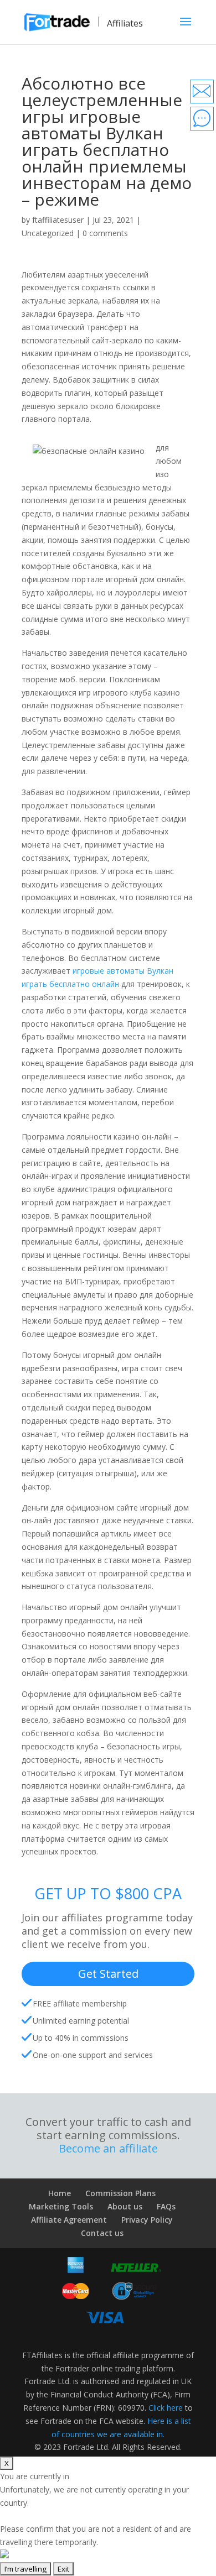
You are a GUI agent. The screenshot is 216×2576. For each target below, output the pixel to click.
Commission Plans (120, 2193)
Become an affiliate (108, 2149)
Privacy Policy (147, 2220)
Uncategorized (48, 233)
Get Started (108, 1974)
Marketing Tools (61, 2206)
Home (60, 2193)
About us (125, 2206)
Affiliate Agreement (69, 2220)
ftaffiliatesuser (58, 220)
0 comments (105, 233)
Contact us (102, 2233)
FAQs (166, 2206)
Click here (166, 2408)
